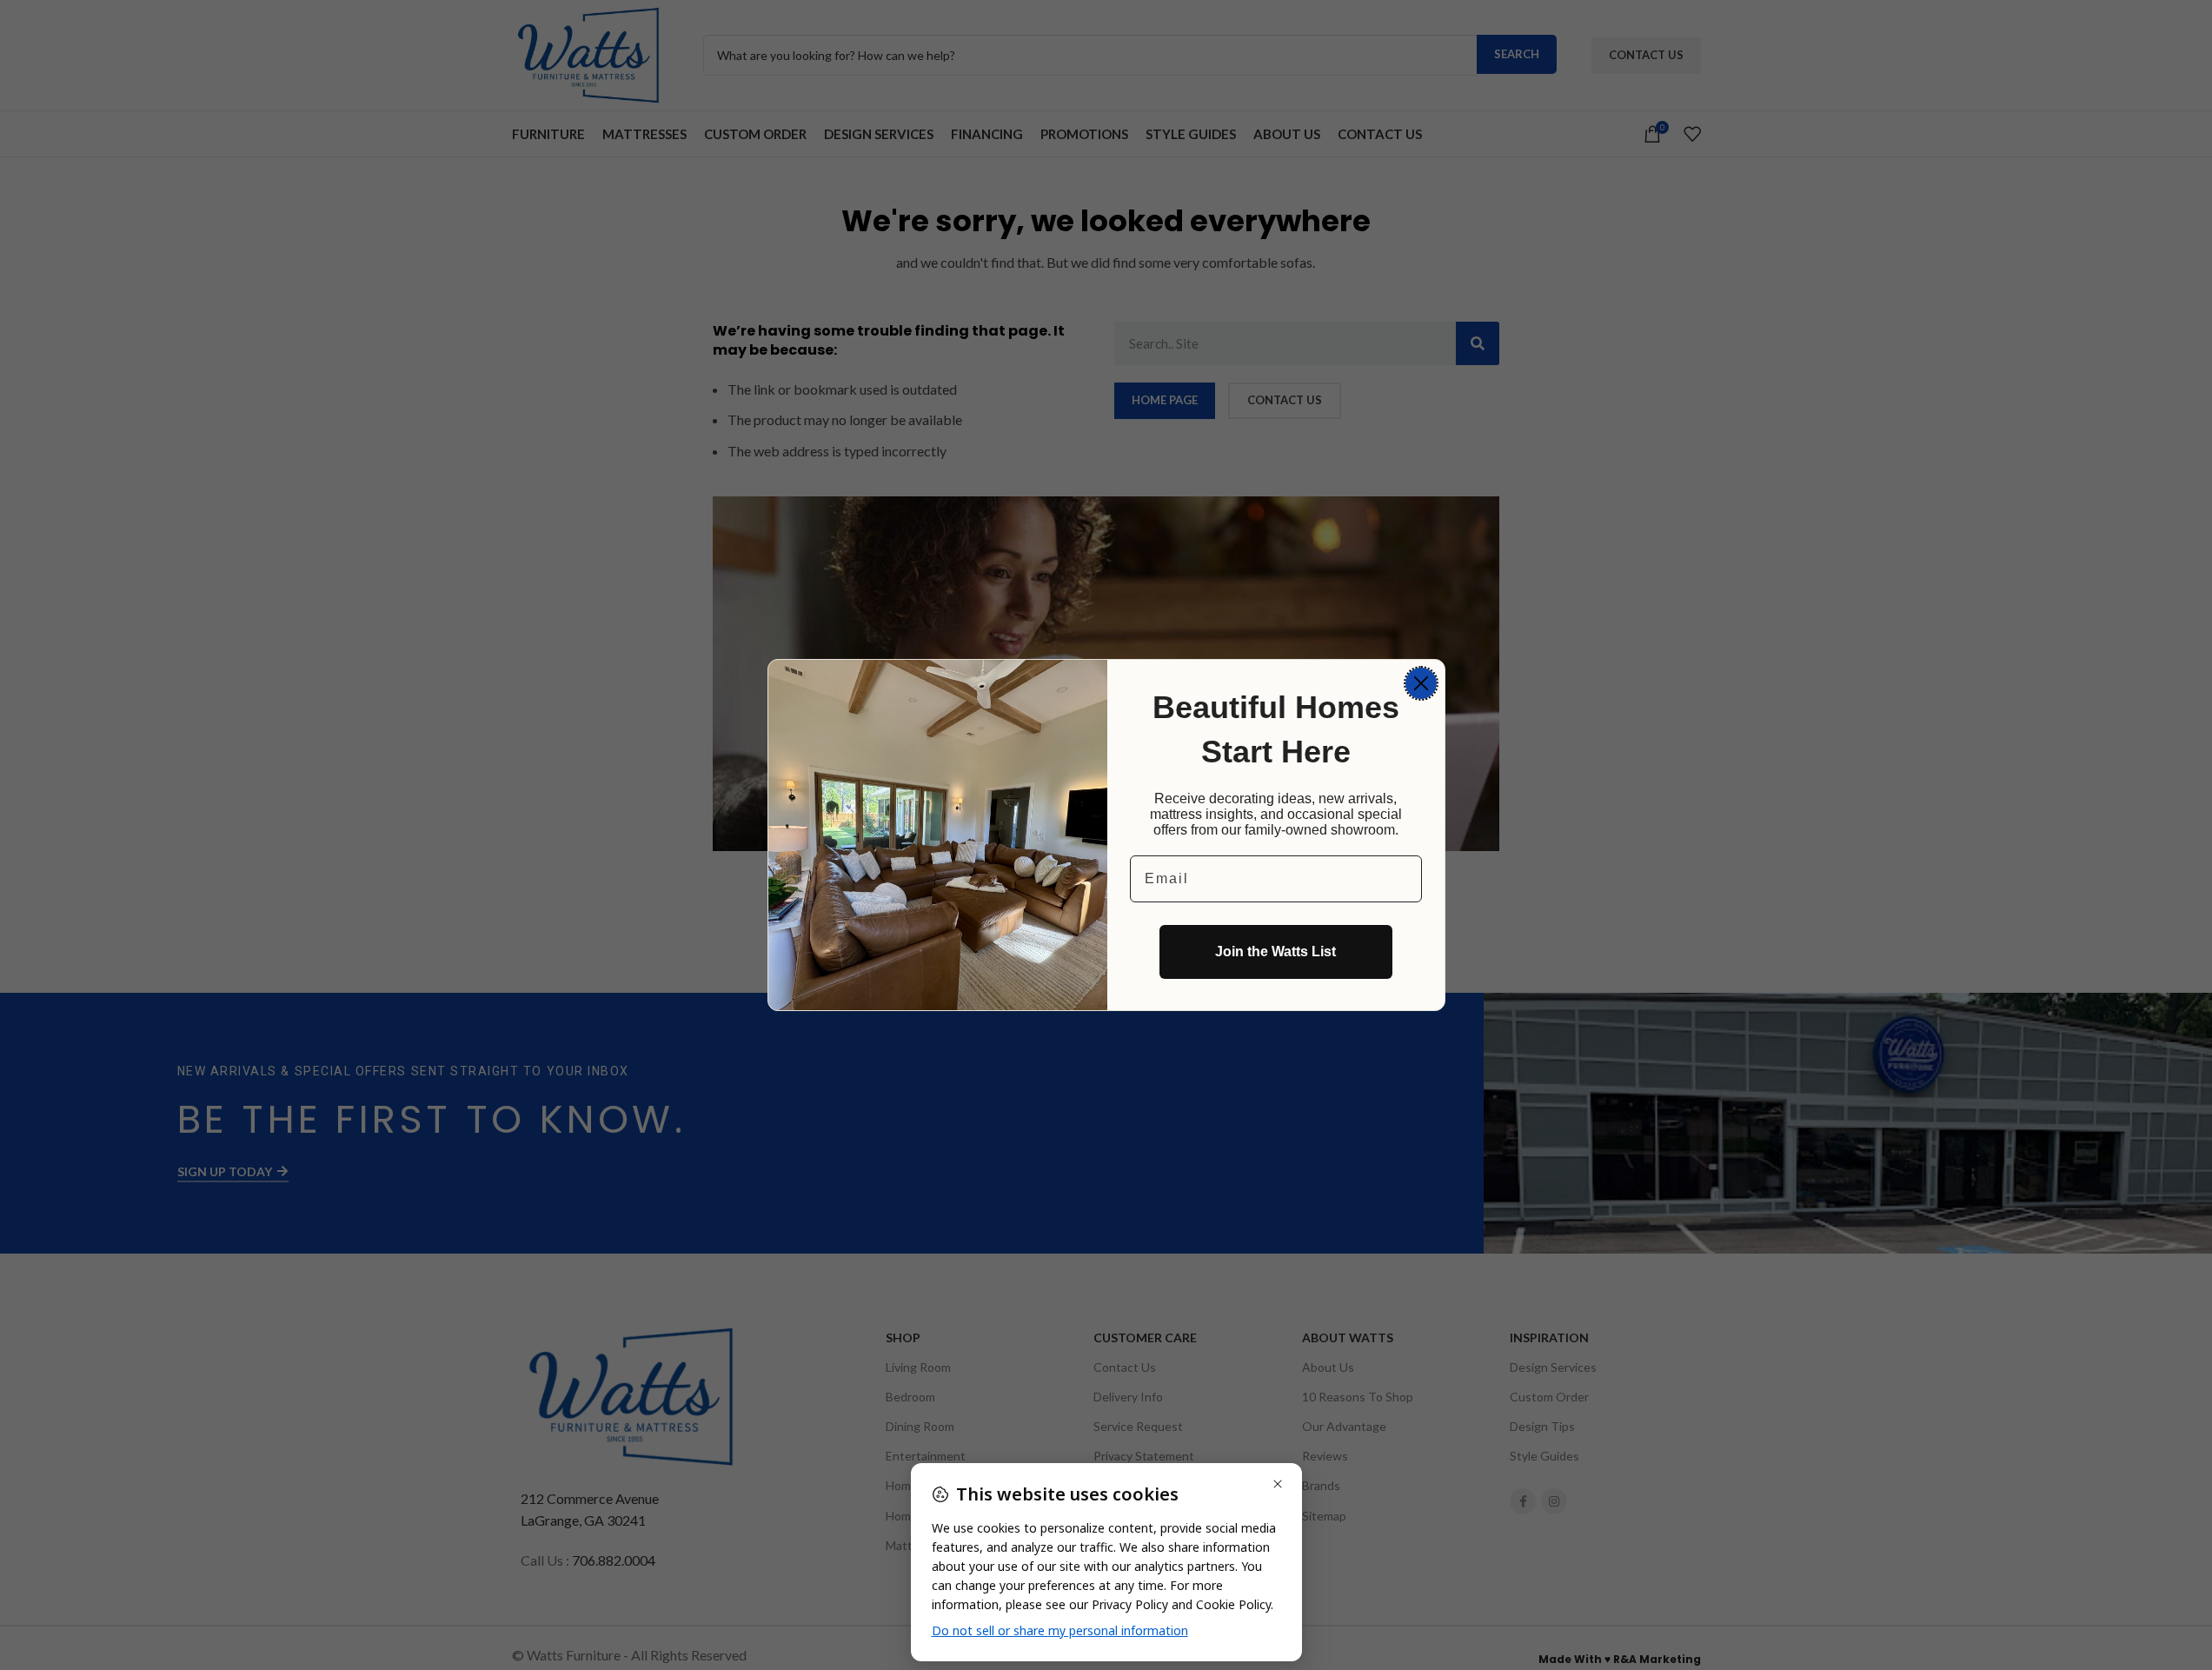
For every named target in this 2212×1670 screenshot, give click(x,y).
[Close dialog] (1421, 683)
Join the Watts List (1275, 951)
